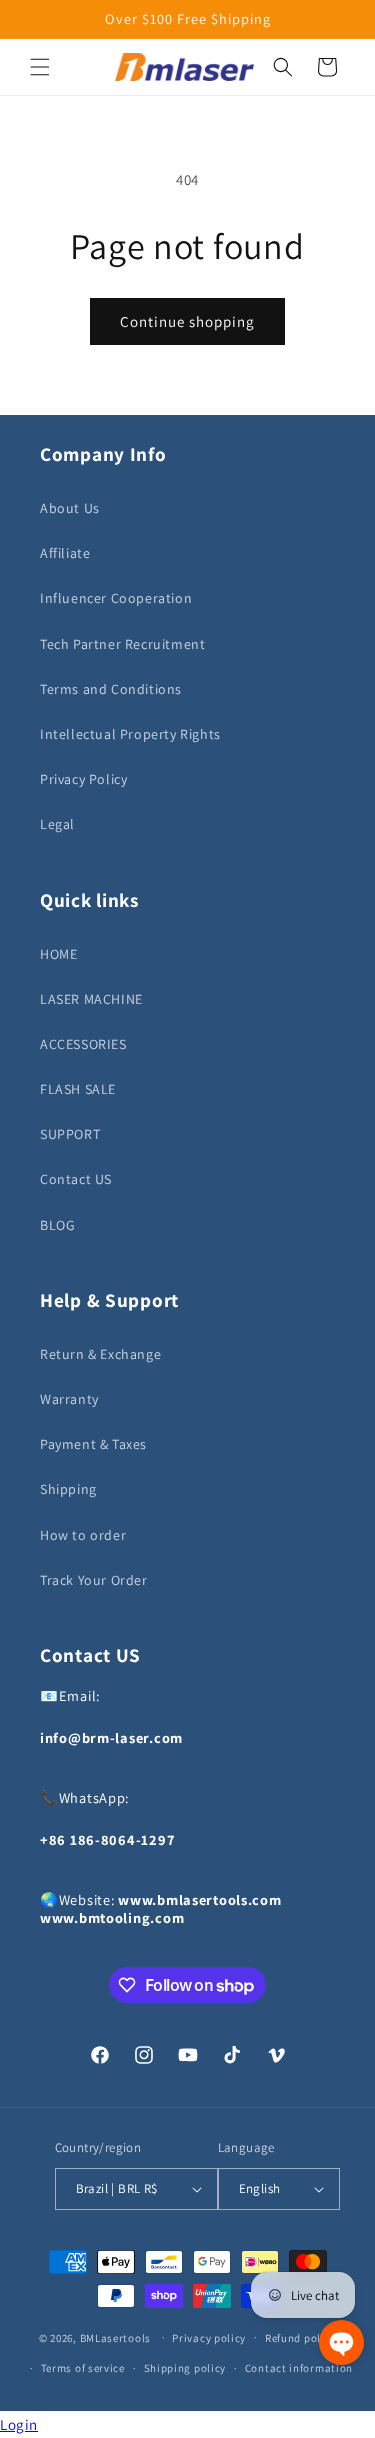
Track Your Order (94, 1580)
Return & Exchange (100, 1354)
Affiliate (65, 553)
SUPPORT (70, 1134)
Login (19, 2424)
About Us (70, 508)
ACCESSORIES (83, 1044)
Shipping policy (185, 2368)
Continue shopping (187, 321)
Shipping (68, 1489)
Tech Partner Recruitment (122, 644)
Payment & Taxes (93, 1444)
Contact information (299, 2368)
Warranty (69, 1399)
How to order (83, 1535)
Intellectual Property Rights (130, 734)
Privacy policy (209, 2338)
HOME (58, 954)
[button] (40, 67)
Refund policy (300, 2338)
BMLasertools (115, 2337)
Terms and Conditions (111, 689)
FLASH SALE (78, 1089)
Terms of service (83, 2368)
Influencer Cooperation (116, 598)
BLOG (57, 1225)
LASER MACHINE (91, 999)
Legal (57, 824)
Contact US (76, 1179)
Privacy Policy (83, 779)
